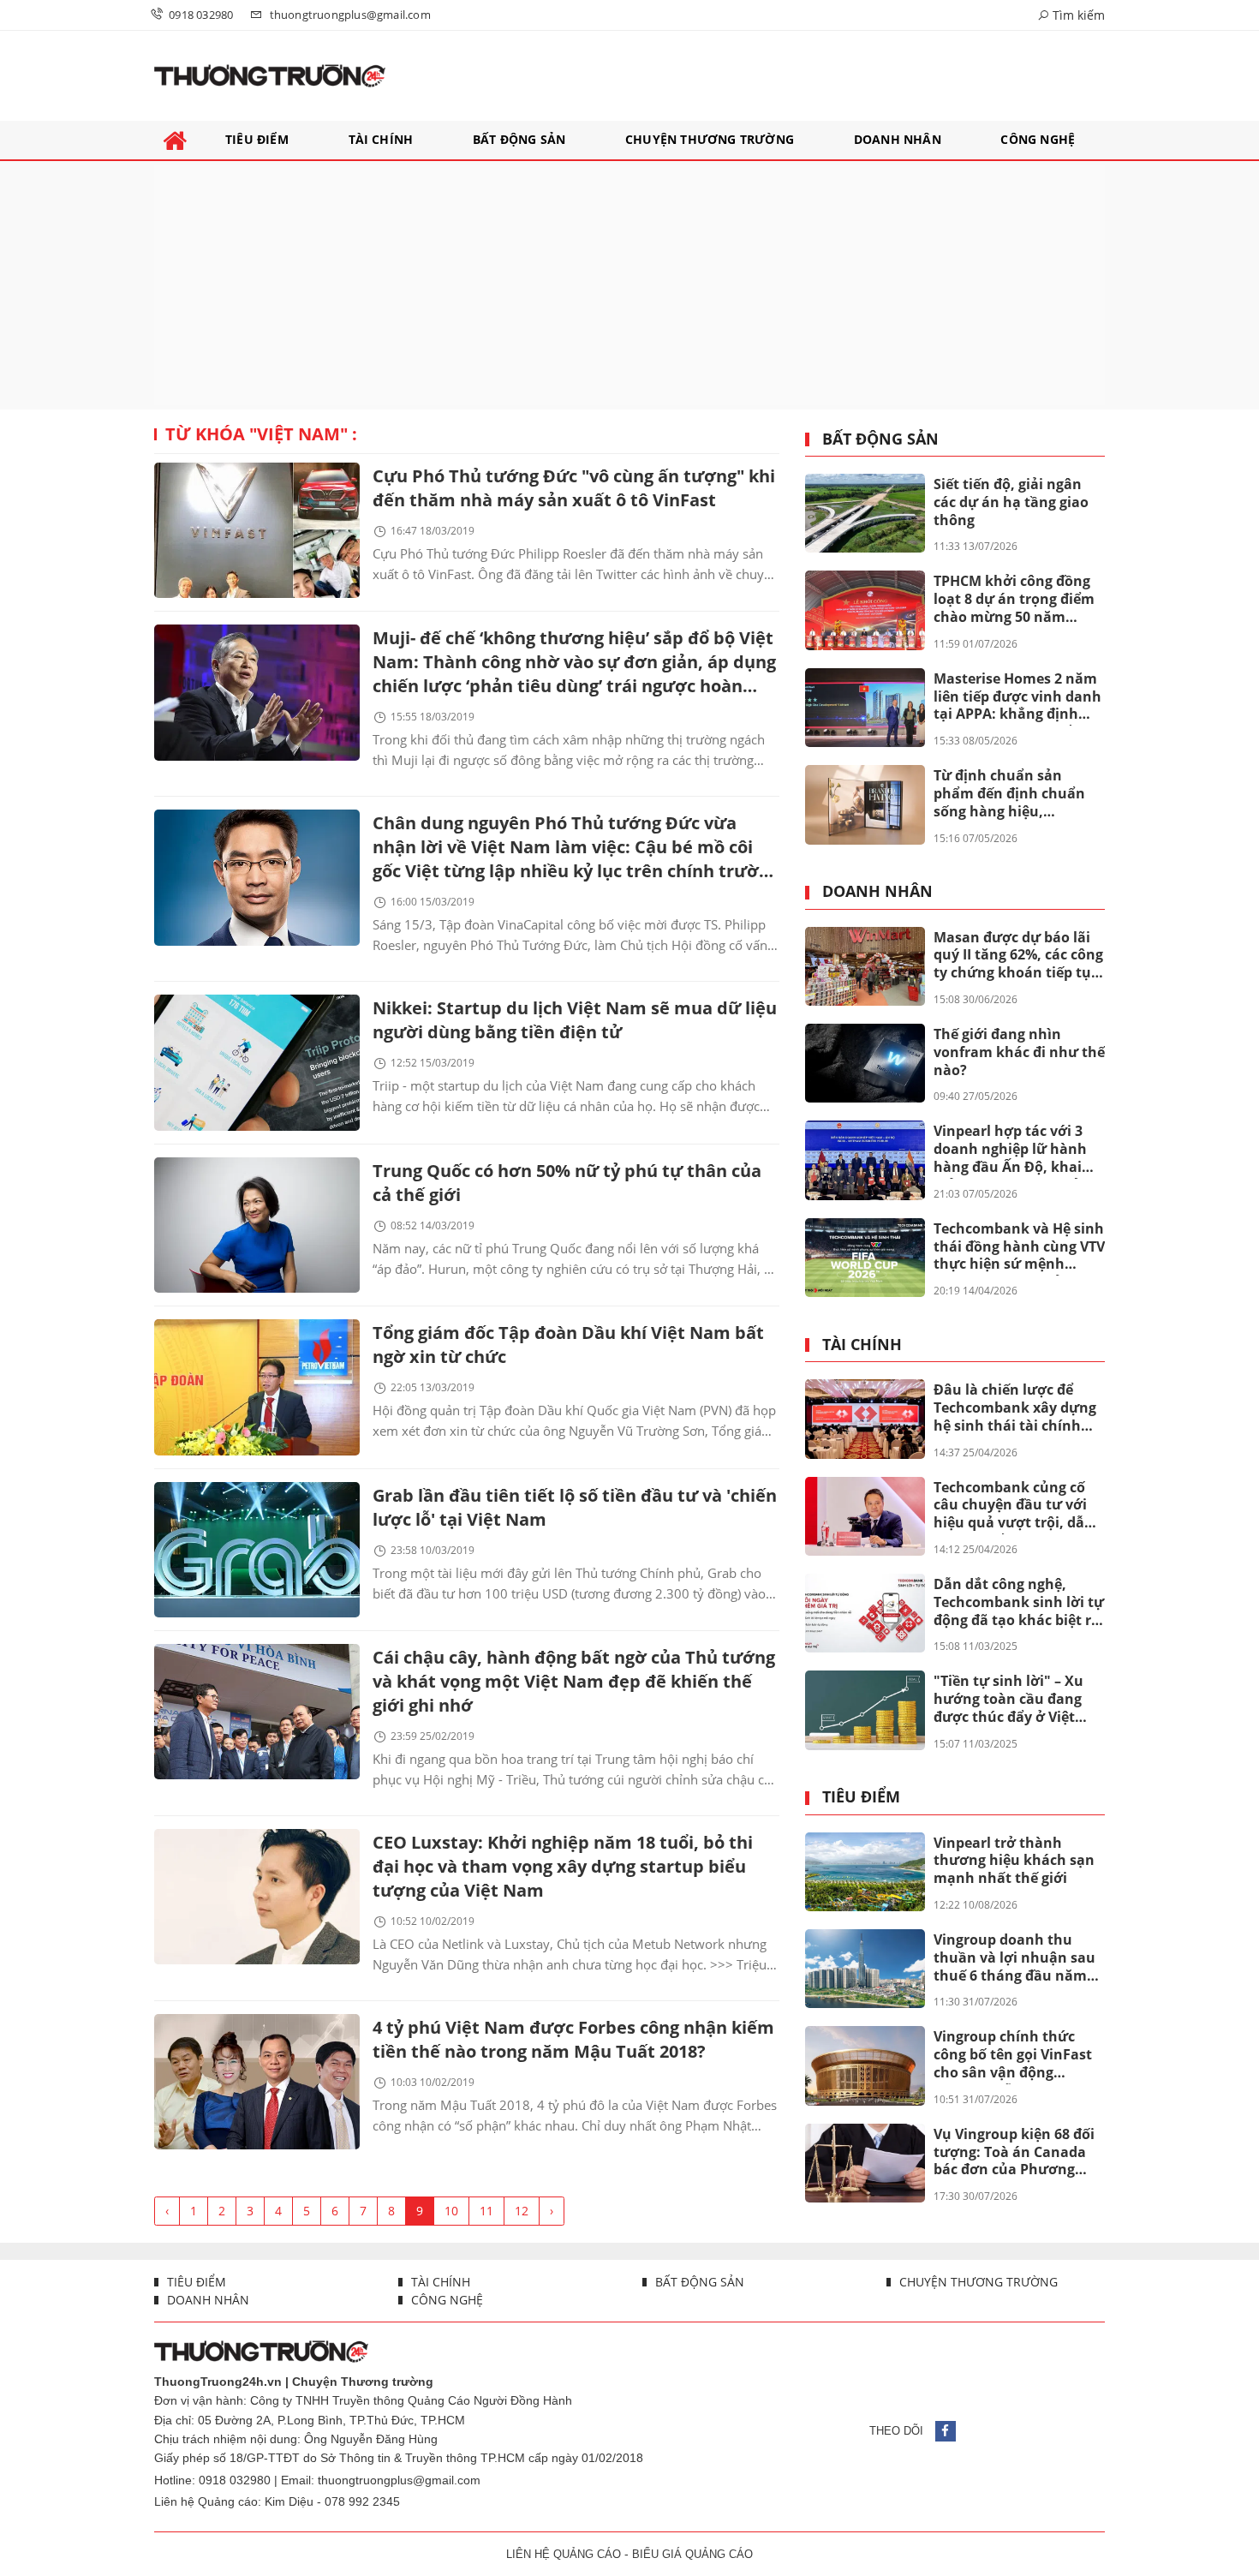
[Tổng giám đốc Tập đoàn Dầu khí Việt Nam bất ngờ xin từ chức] (257, 1387)
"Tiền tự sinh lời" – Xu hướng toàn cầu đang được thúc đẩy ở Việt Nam (1008, 1700)
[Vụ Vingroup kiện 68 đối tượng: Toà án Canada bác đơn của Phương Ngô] (865, 2163)
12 (522, 2211)
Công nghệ (445, 2300)
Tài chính (862, 1345)
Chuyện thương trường (977, 2282)
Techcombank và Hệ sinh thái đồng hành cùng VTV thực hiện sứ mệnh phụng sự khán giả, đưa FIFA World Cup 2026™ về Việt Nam (1019, 1247)
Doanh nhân (877, 892)
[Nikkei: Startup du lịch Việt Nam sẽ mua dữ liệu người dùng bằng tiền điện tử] (257, 1062)
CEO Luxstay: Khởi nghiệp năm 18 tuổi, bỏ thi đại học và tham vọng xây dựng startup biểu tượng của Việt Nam (563, 1866)
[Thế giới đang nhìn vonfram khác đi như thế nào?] (865, 1063)
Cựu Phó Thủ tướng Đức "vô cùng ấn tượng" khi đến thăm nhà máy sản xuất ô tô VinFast (574, 488)
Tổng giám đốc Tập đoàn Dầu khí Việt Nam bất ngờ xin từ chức (568, 1345)
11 (486, 2211)
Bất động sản (880, 439)
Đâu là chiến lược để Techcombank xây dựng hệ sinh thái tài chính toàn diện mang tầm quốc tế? (1015, 1408)
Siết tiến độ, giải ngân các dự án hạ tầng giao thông (1011, 502)
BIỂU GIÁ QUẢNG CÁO (692, 2554)
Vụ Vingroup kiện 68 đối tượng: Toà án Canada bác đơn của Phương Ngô (1014, 2153)
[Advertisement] (629, 285)
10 (451, 2211)
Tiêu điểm (861, 1797)
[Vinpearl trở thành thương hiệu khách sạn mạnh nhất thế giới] (865, 1872)
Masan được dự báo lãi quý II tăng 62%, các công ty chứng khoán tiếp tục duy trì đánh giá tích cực (1018, 956)
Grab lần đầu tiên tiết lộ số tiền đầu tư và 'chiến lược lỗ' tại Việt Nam (575, 1507)
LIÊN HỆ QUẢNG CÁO (564, 2554)
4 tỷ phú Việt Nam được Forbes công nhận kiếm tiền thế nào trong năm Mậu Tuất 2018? (573, 2039)
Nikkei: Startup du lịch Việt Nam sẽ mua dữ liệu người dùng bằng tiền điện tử (575, 1020)
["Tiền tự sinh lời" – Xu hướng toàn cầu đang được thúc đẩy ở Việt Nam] (865, 1710)
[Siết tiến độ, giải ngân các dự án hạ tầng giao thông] (865, 513)
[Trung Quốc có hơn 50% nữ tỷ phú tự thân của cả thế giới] (257, 1225)
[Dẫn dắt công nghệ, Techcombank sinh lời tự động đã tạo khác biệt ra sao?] (865, 1613)
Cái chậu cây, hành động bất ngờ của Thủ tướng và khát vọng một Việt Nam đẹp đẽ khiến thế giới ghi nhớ (574, 1681)
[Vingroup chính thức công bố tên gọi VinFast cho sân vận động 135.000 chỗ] (865, 2065)
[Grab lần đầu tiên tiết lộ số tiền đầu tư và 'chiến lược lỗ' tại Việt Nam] (257, 1550)
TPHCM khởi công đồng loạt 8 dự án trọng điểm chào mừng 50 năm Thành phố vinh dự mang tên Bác (1014, 600)
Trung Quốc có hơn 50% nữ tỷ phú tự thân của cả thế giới (567, 1183)
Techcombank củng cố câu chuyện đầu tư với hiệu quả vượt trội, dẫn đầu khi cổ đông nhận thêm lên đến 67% (1014, 1506)
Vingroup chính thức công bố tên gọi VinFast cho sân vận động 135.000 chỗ (1013, 2055)
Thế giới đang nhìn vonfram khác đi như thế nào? (1019, 1052)
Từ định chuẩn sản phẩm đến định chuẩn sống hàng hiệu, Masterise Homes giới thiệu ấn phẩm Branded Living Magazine (1015, 794)
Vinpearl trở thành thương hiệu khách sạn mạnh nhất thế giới (1014, 1861)
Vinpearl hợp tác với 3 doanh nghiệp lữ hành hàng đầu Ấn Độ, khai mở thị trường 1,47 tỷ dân (1010, 1150)
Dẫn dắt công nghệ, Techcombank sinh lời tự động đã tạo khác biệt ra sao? (1019, 1603)
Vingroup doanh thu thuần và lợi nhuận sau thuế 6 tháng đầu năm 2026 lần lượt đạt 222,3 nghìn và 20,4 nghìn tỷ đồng (1014, 1958)
